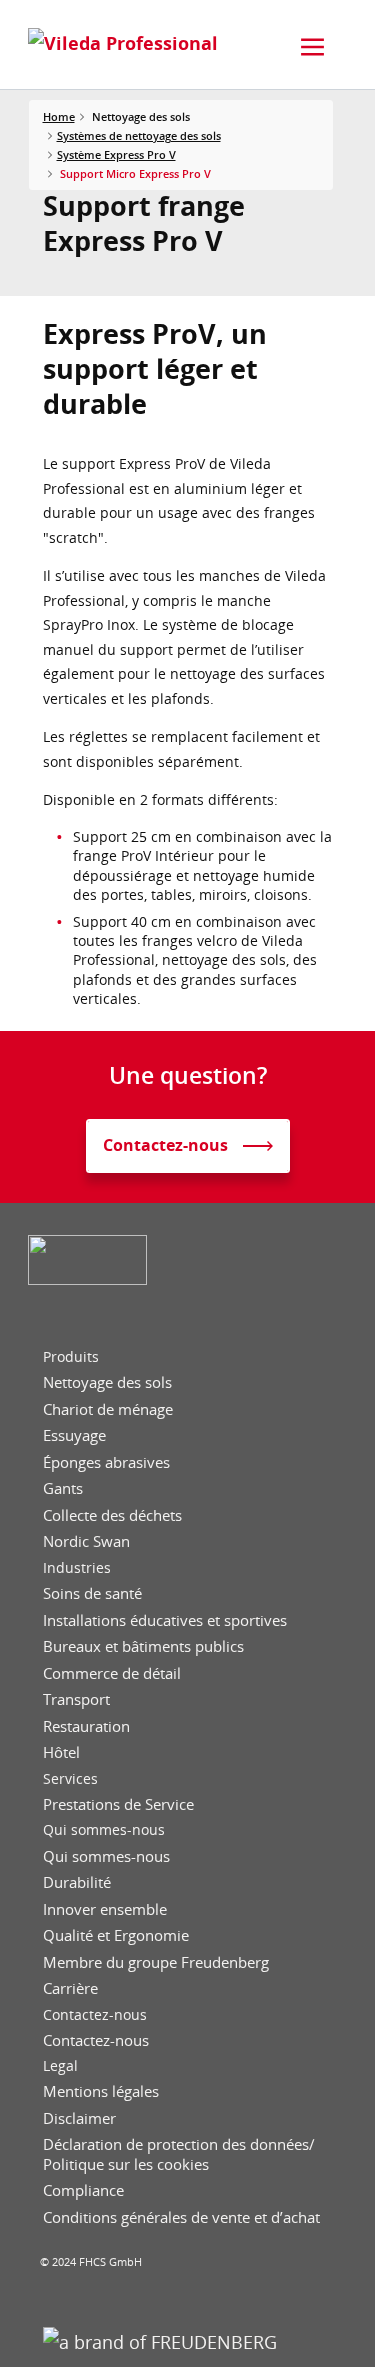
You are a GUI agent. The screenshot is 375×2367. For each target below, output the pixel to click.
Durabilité (77, 1882)
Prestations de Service (118, 1804)
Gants (63, 1488)
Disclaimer (79, 2118)
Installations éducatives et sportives (165, 1620)
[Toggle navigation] (313, 47)
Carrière (70, 1988)
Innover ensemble (105, 1909)
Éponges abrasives (106, 1462)
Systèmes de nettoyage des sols (139, 135)
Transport (76, 1699)
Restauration (86, 1726)
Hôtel (61, 1752)
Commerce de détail (112, 1673)
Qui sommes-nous (104, 1830)
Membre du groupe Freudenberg (156, 1962)
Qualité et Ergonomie (116, 1935)
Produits (71, 1357)
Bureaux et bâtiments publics (143, 1646)
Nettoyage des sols (107, 1382)
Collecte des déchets (112, 1515)
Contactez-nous (95, 2015)
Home (59, 116)
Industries (77, 1568)
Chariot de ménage (108, 1409)
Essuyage (74, 1435)
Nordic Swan (86, 1541)
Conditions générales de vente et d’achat (181, 2217)
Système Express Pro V (116, 154)
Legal (60, 2066)
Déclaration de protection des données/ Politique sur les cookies (179, 2154)
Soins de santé (92, 1593)
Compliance (83, 2190)
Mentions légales (101, 2091)
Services (70, 1779)
